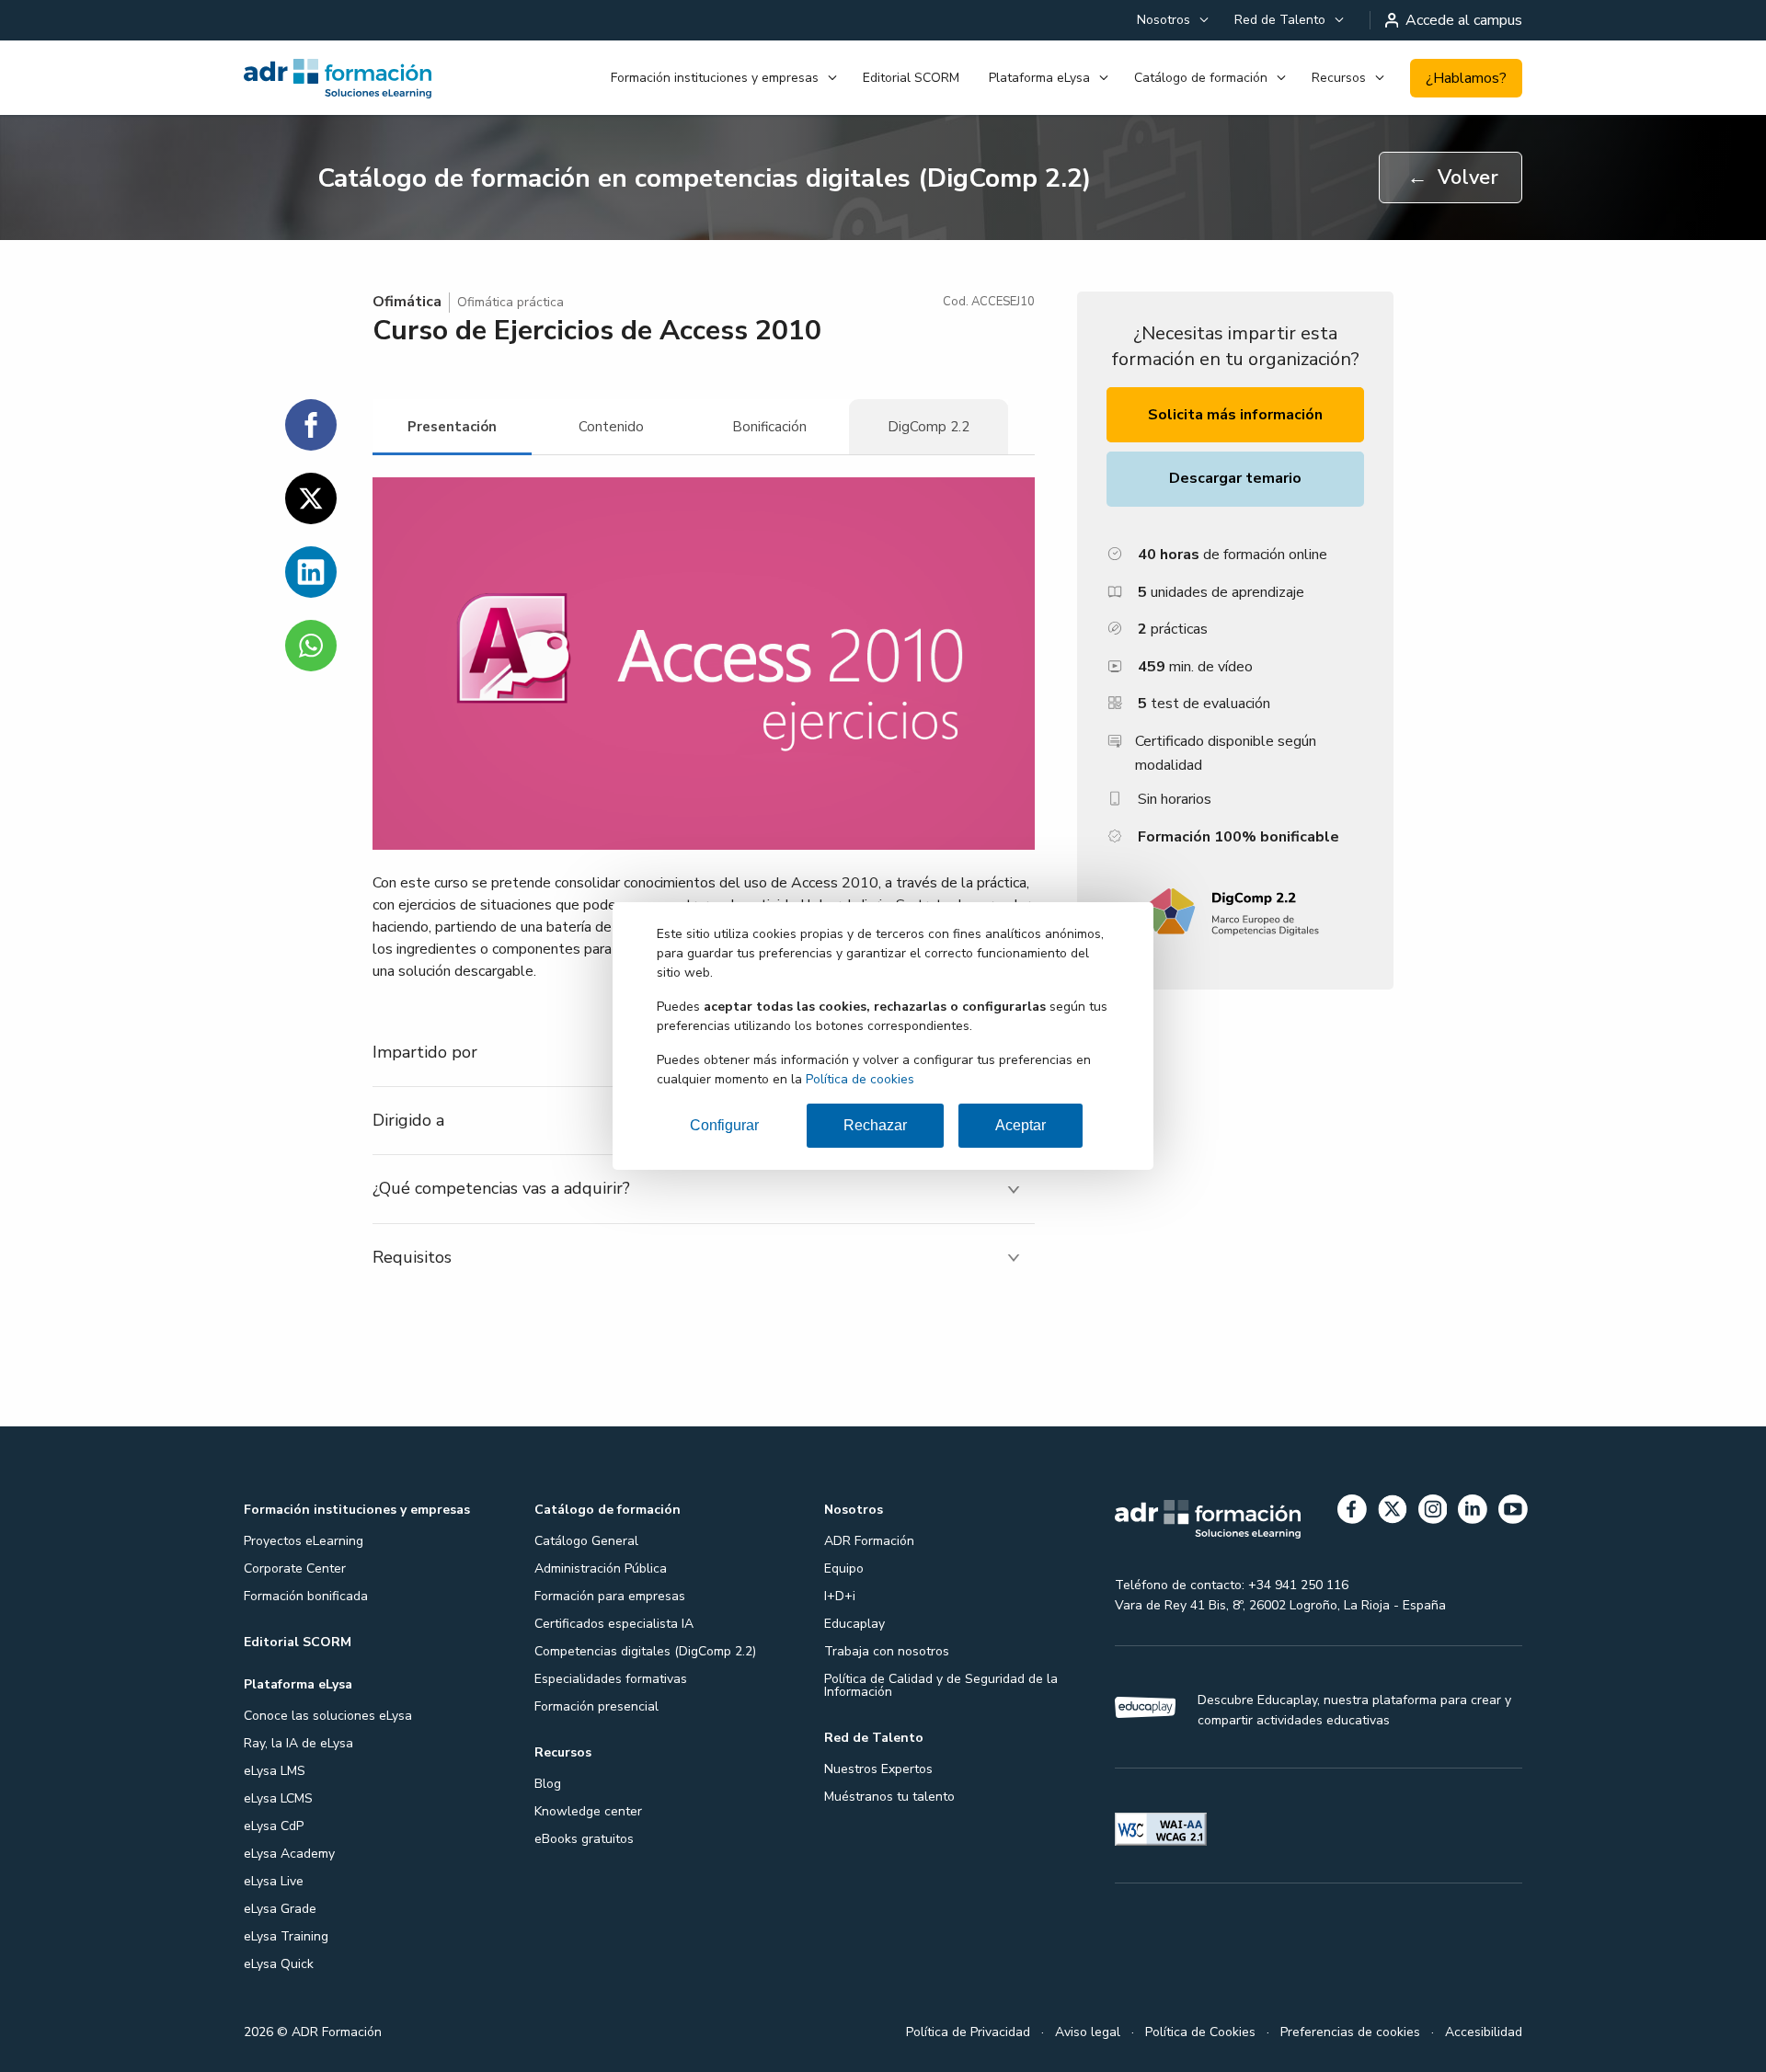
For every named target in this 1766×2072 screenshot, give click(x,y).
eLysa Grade (280, 1909)
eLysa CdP (274, 1826)
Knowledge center (588, 1811)
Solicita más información (1235, 415)
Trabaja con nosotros (887, 1651)
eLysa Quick (279, 1964)
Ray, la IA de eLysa (298, 1743)
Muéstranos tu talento (889, 1797)
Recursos (1339, 78)
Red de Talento (1280, 20)
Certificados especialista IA (614, 1624)
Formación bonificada (306, 1596)
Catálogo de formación (1201, 78)
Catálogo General (586, 1541)
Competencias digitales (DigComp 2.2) (645, 1651)
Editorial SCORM (911, 78)
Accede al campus (1464, 20)
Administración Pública (601, 1568)
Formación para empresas (610, 1596)
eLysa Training (286, 1936)
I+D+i (840, 1596)
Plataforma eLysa (1039, 78)
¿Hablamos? (1466, 78)
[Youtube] (1513, 1512)
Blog (548, 1784)
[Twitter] (1393, 1512)
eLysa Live (274, 1881)
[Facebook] (1352, 1512)
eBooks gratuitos (584, 1839)
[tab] (452, 427)
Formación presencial (596, 1706)
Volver (1453, 177)
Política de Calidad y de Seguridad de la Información (941, 1685)
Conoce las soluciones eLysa (328, 1716)
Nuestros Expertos (878, 1769)
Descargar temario (1235, 478)
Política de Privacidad (968, 2032)
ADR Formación (869, 1541)
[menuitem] (1171, 20)
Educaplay (854, 1624)
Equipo (844, 1568)
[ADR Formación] (339, 78)
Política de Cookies (1200, 2032)
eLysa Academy (289, 1854)
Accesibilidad (1484, 2032)
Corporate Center (295, 1568)
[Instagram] (1433, 1512)
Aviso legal (1088, 2032)
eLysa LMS (275, 1771)
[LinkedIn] (1473, 1512)
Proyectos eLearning (304, 1541)
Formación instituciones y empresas (715, 78)
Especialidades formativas (611, 1679)
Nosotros (1164, 20)
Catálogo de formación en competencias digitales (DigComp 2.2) (704, 178)
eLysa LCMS (278, 1798)
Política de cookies (860, 1079)
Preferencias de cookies (1350, 2032)
